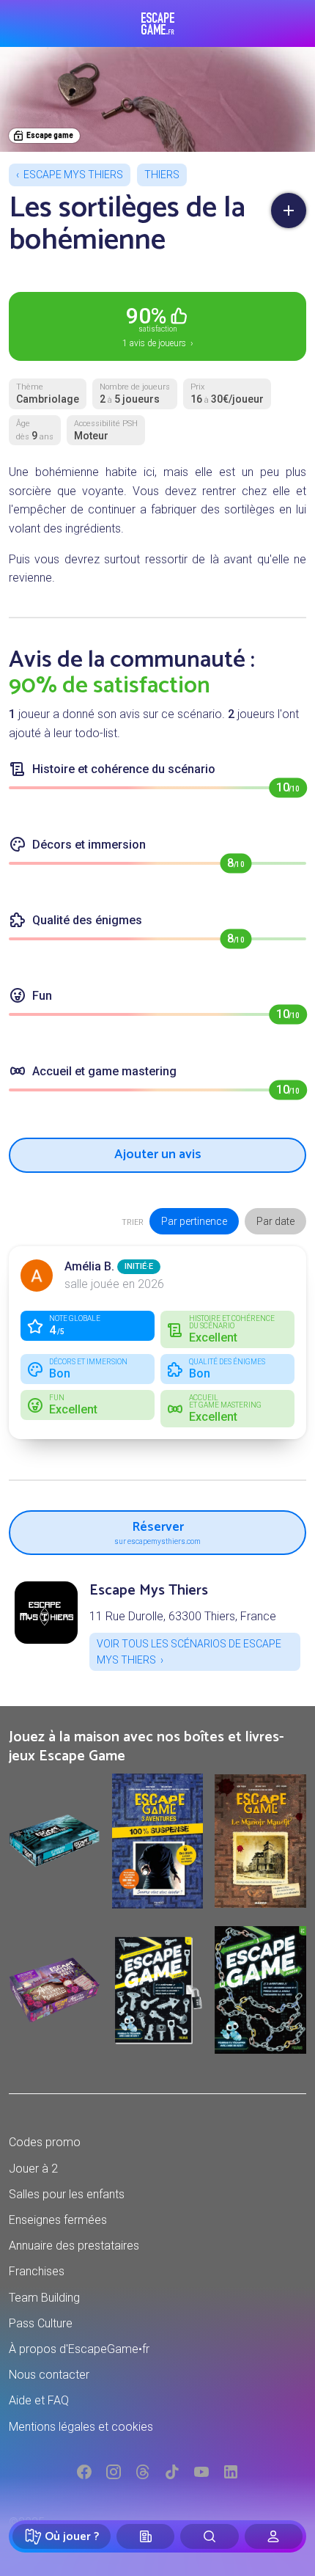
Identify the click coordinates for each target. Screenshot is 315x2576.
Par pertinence (194, 1221)
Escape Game (158, 23)
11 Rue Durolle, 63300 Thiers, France (183, 1616)
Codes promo (45, 2142)
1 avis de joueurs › (158, 326)
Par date (275, 1221)
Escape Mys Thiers (73, 175)
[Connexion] (274, 2536)
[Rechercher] (209, 2536)
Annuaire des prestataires (74, 2246)
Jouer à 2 (33, 2169)
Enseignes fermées (58, 2220)
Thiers (162, 175)
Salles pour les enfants (67, 2194)
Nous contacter (49, 2375)
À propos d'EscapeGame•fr (79, 2349)
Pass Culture (41, 2323)
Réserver (157, 1530)
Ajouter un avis (158, 1155)
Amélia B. (89, 1266)
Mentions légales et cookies (81, 2427)
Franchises (37, 2271)
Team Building (44, 2298)
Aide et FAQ (39, 2400)
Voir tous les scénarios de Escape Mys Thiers (189, 1652)
